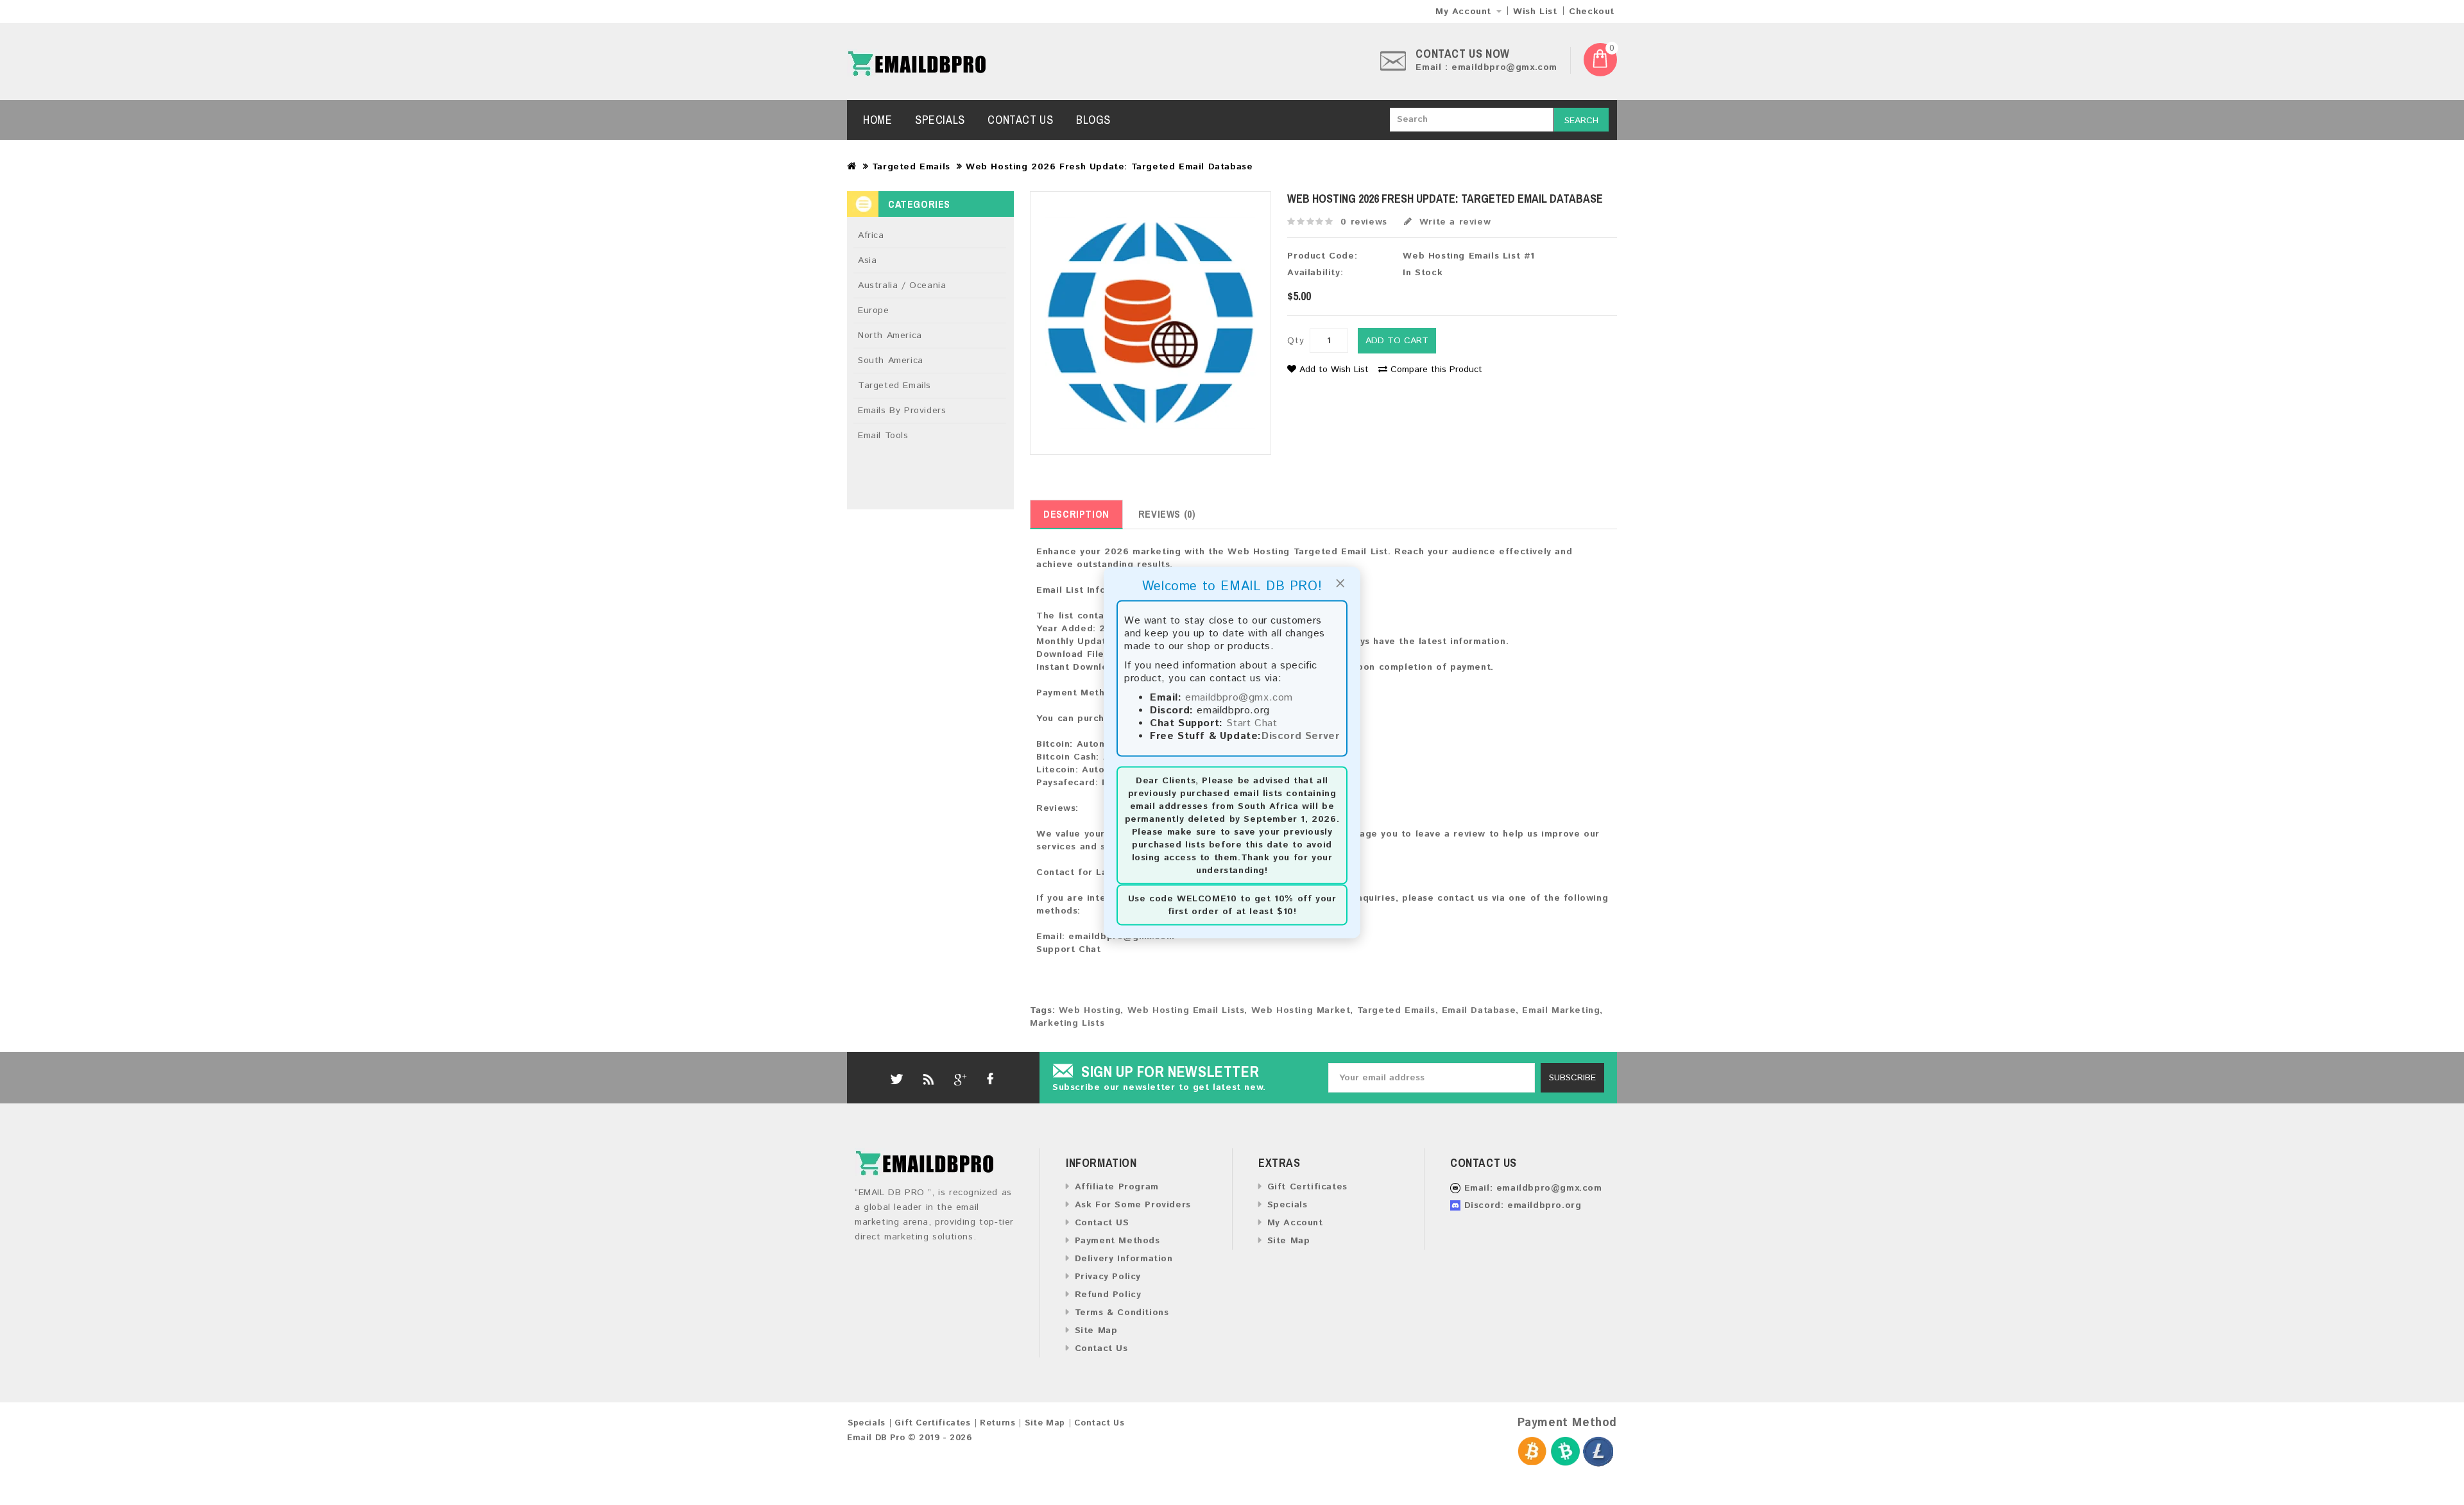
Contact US (1102, 1223)
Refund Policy (1108, 1295)
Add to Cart (1397, 341)
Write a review (1453, 222)
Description (1076, 514)
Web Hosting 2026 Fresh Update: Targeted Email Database (1109, 167)
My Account (1295, 1223)
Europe (874, 310)
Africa (871, 235)
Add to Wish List (1334, 370)
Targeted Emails (911, 167)
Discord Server (1300, 736)
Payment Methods (1117, 1241)
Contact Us (1020, 120)
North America (890, 336)
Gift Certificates (1307, 1187)
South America (891, 361)
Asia (867, 260)
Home (877, 120)
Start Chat (1252, 723)
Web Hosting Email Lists (1186, 1010)
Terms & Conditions (1122, 1313)
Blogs (1093, 120)
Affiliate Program (1117, 1187)
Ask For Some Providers (1133, 1205)
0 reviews (1364, 222)
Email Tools (883, 436)
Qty (1296, 341)
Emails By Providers (902, 411)
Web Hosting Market (1301, 1010)
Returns (997, 1423)
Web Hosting (1090, 1010)
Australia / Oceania (902, 285)
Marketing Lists (1067, 1023)
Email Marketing (1561, 1010)
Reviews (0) (1167, 514)
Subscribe (1572, 1078)
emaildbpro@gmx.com (1239, 698)
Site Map (1096, 1331)
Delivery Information (1124, 1259)
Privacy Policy (1108, 1277)
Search (1581, 121)
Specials (940, 120)
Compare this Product (1436, 370)
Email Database (1479, 1010)
